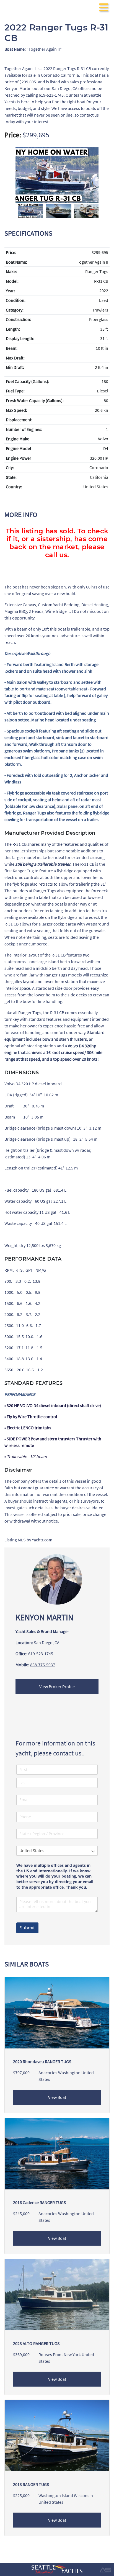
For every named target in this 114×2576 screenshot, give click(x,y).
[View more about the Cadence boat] (57, 2153)
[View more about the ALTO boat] (57, 2294)
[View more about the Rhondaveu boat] (57, 2012)
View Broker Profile (57, 1687)
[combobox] (57, 1851)
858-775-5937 (43, 1665)
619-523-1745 (41, 1654)
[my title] (57, 175)
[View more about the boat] (57, 2435)
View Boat (57, 2097)
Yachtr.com (42, 1540)
